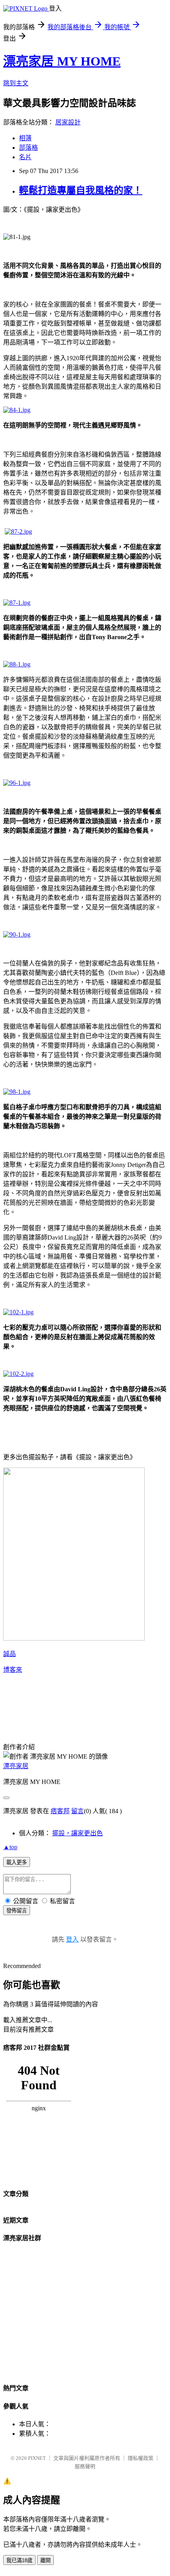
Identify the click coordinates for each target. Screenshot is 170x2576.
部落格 (28, 148)
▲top (10, 1847)
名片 (25, 157)
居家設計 (68, 122)
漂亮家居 (16, 1766)
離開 (45, 2560)
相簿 (25, 138)
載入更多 (17, 1862)
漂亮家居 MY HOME (62, 61)
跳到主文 (16, 83)
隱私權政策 (141, 2458)
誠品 (9, 1654)
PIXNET (37, 2458)
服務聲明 (85, 2466)
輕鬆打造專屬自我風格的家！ (81, 190)
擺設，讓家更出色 (77, 1833)
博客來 (13, 1670)
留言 (77, 1811)
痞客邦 (60, 1811)
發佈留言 (17, 1911)
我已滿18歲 (19, 2560)
